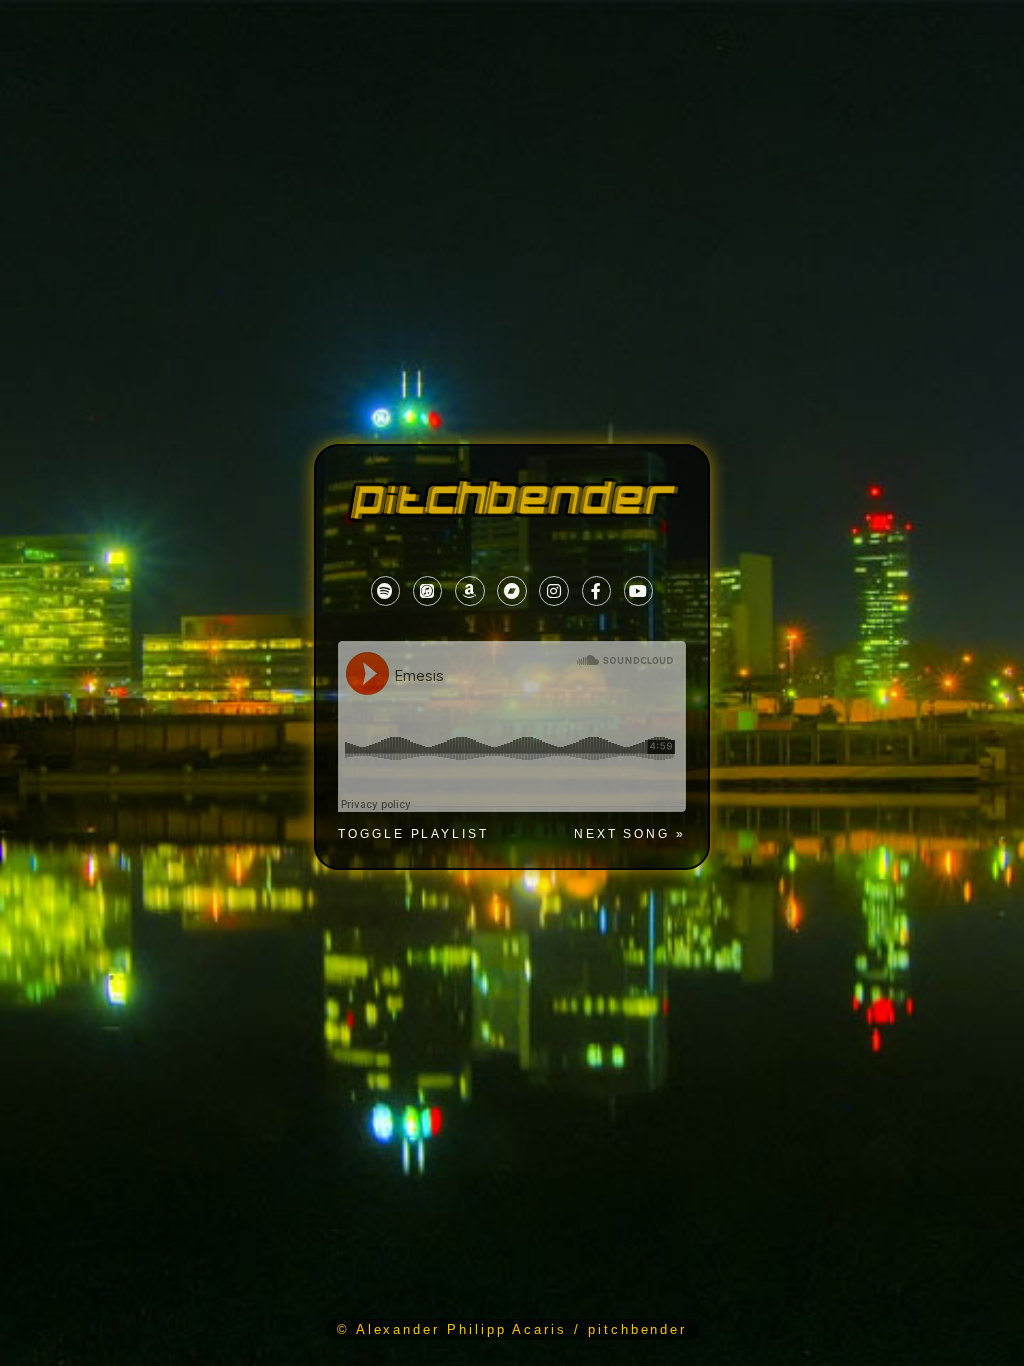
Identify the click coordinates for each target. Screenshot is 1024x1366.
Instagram (553, 591)
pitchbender (637, 1329)
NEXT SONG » (630, 834)
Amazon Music (469, 591)
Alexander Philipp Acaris (461, 1329)
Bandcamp (511, 591)
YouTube (638, 590)
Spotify (385, 591)
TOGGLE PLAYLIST (413, 835)
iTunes (427, 591)
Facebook (595, 590)
